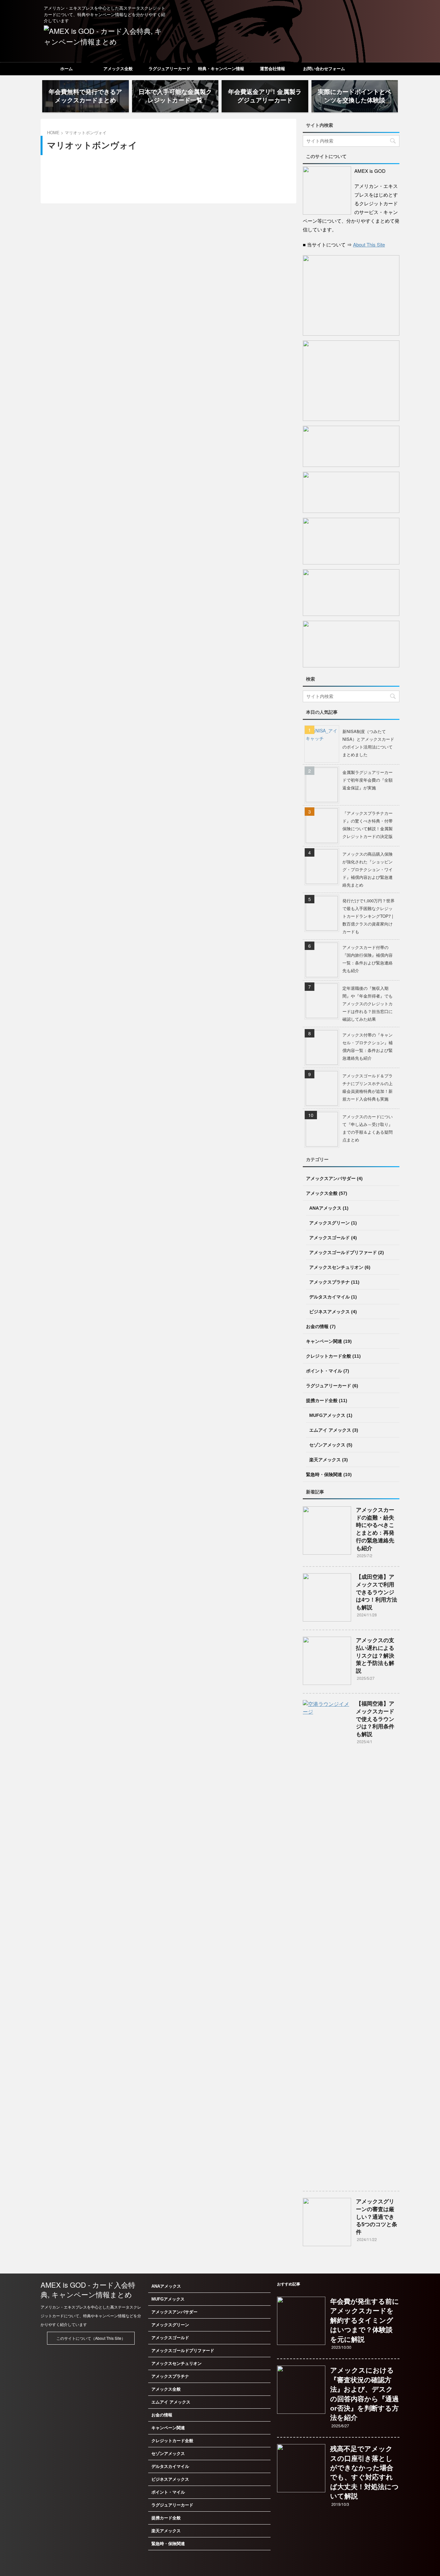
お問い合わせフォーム (324, 69)
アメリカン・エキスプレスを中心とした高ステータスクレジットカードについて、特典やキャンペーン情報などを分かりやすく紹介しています (91, 2316)
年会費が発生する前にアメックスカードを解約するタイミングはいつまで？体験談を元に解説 (365, 2320)
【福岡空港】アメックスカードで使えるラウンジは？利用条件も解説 (375, 1719)
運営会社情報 (273, 69)
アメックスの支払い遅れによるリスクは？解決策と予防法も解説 (375, 1656)
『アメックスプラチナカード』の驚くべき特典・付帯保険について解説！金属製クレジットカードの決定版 (368, 825)
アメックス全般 (118, 69)
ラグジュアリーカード (169, 69)
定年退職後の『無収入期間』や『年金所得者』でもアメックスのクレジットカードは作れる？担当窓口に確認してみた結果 (368, 1004)
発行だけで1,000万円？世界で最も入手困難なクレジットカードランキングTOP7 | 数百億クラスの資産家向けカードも (368, 916)
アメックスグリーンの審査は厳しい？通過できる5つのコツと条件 (377, 2217)
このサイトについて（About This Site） (91, 2338)
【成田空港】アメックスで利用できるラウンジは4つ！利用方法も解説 (377, 1592)
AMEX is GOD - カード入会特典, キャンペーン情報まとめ (88, 2289)
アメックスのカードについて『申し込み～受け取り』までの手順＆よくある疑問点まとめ (368, 1128)
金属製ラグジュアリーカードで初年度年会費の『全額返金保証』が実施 (368, 780)
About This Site (369, 244)
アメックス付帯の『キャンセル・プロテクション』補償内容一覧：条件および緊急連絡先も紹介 (368, 1046)
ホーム (67, 69)
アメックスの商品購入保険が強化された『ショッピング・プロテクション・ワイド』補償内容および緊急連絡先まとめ (368, 869)
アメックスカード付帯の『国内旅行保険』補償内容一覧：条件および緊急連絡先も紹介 (368, 959)
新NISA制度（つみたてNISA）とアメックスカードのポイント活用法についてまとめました (368, 743)
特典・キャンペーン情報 (221, 69)
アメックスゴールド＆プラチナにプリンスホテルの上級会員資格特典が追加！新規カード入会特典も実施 (368, 1087)
